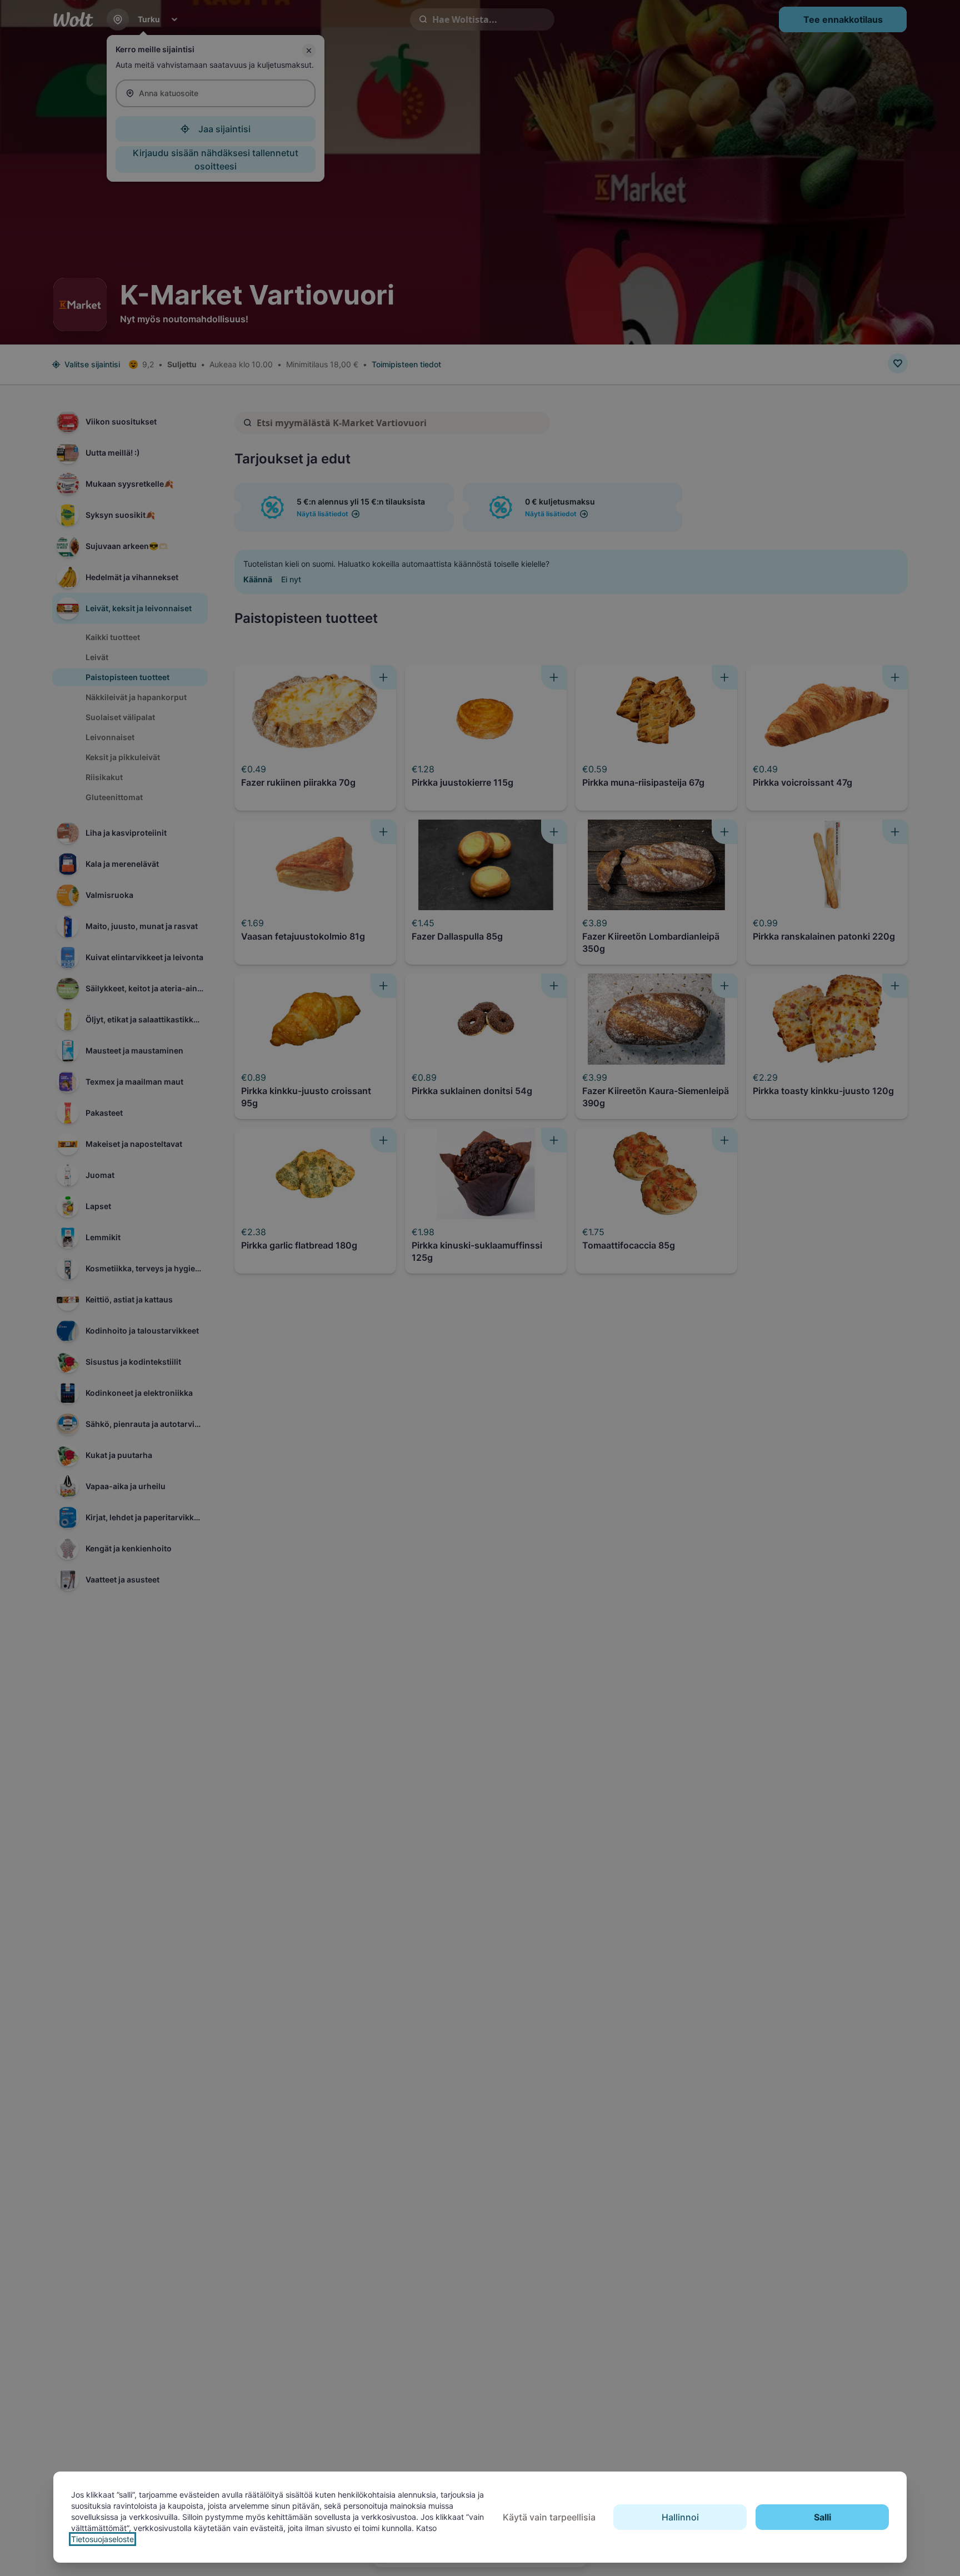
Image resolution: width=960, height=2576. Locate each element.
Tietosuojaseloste (102, 2539)
